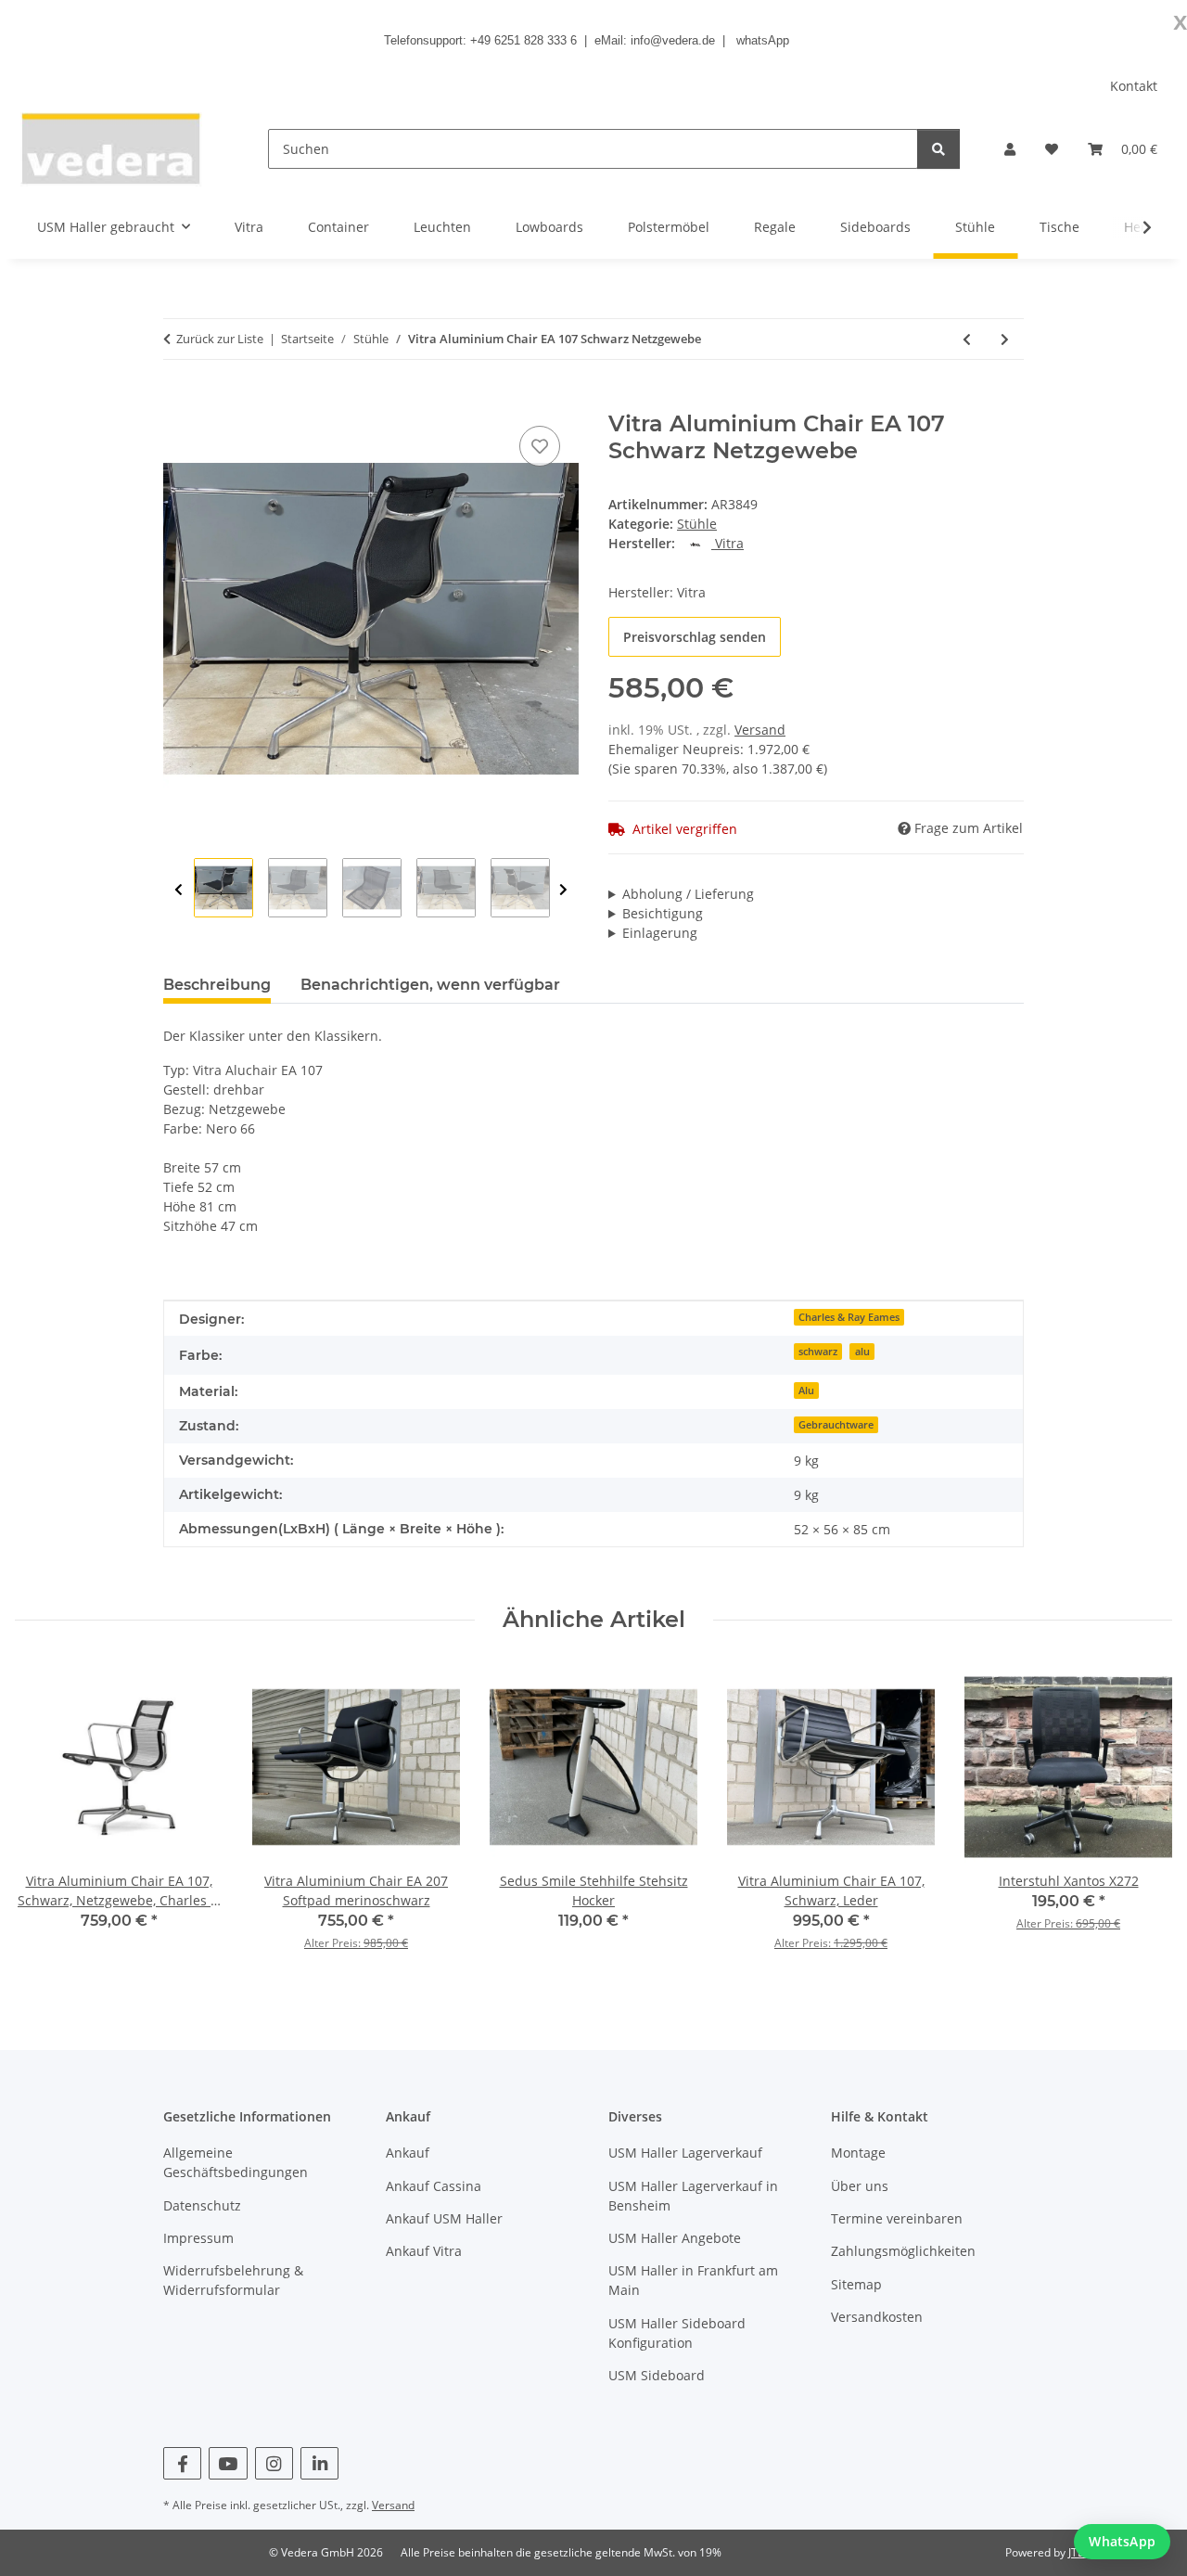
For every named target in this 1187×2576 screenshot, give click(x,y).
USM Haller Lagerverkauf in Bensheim (693, 2196)
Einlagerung (660, 933)
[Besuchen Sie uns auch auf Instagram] (274, 2463)
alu (862, 1352)
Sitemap (856, 2284)
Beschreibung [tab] (217, 985)
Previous (179, 890)
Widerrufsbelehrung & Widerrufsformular (233, 2280)
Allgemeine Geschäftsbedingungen (236, 2162)
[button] (1010, 149)
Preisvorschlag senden (695, 637)
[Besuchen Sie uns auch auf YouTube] (228, 2463)
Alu (806, 1391)
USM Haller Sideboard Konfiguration (677, 2333)
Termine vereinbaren (897, 2218)
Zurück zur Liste (220, 339)
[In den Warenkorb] (178, 401)
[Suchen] (938, 149)
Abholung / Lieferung (688, 894)
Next (563, 890)
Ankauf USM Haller (444, 2218)
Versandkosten (877, 2317)
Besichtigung (663, 913)
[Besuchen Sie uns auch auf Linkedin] (319, 2463)
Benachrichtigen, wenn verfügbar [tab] (430, 985)
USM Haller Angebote (675, 2238)
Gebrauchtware (836, 1425)
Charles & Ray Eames (849, 1317)
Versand (760, 730)
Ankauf (408, 2153)
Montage (858, 2153)
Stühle (697, 524)
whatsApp (763, 40)
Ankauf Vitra (424, 2251)
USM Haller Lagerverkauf (685, 2153)
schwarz (818, 1352)
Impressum (198, 2238)
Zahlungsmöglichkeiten (903, 2251)
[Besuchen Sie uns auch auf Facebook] (182, 2463)
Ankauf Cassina (434, 2186)
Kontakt (1134, 86)
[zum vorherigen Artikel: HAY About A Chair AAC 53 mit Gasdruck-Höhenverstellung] (967, 339)
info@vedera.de (673, 40)
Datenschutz (202, 2205)
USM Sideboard (657, 2375)
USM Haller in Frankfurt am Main (693, 2280)
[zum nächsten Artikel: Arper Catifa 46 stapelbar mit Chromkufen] (1005, 339)
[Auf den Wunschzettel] (540, 446)
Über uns (860, 2186)
